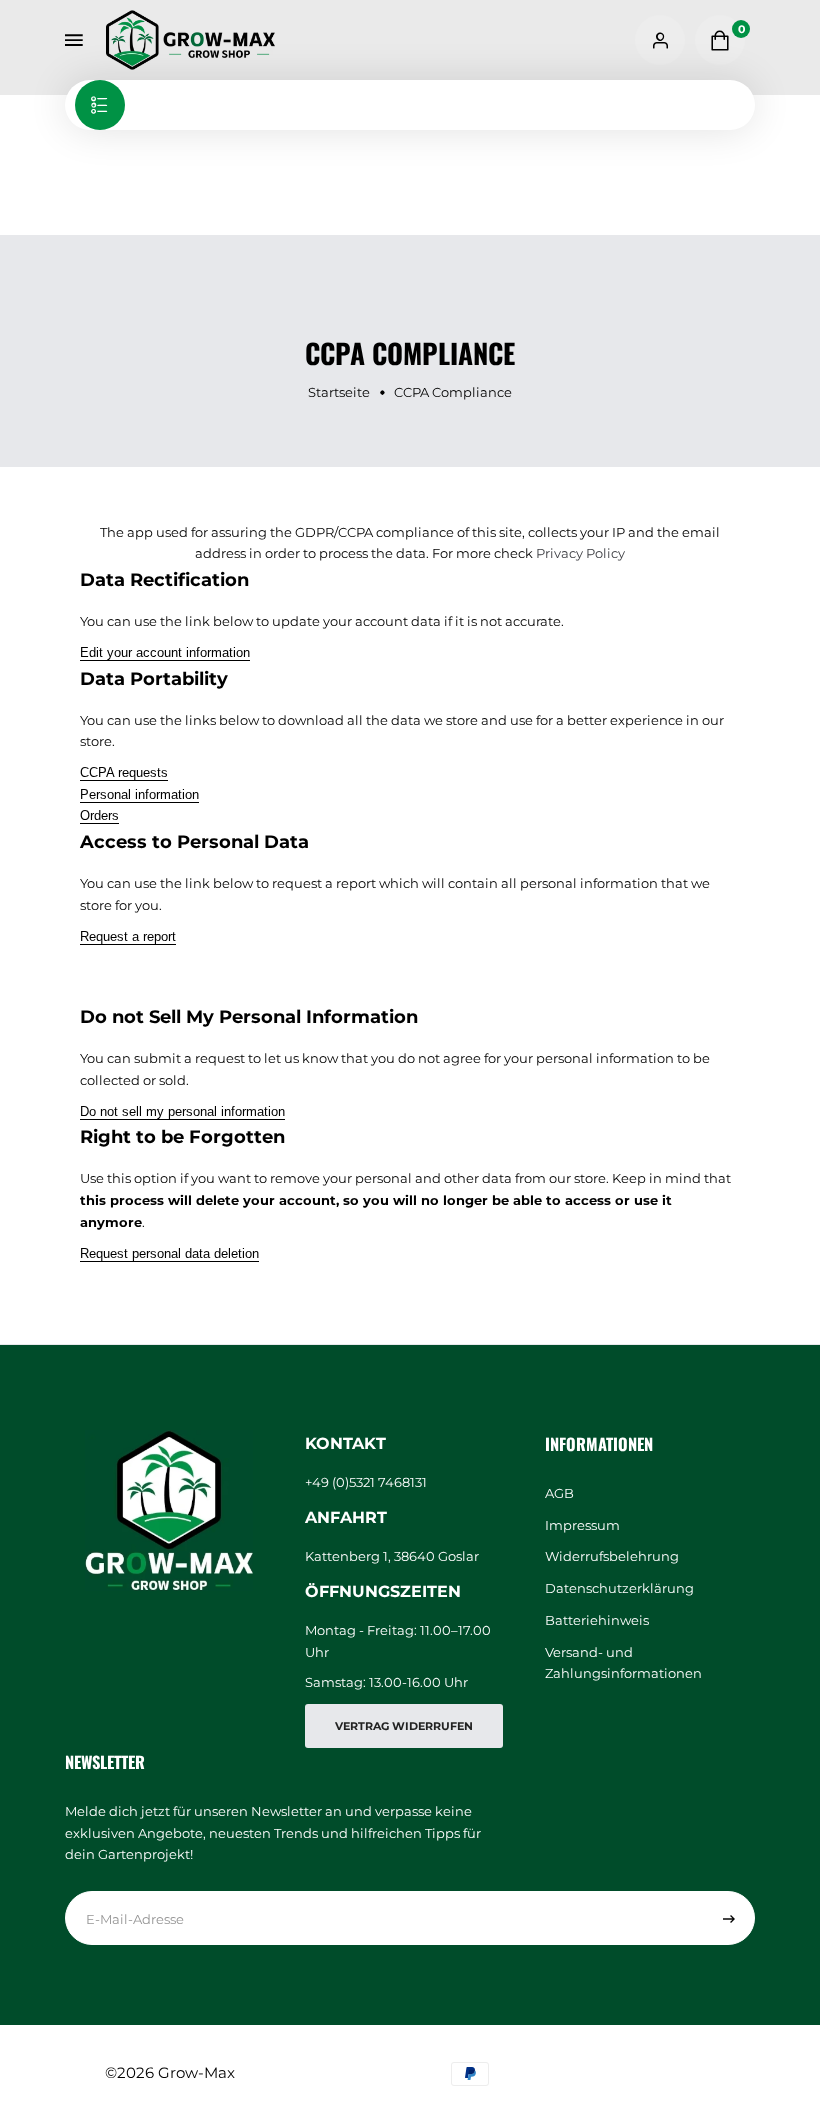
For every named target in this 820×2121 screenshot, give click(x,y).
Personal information (139, 794)
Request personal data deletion (169, 1253)
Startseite (339, 392)
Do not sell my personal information (182, 1111)
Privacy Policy (580, 553)
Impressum (582, 1525)
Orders (99, 815)
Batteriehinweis (597, 1620)
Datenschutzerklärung (619, 1588)
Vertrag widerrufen (404, 1726)
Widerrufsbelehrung (612, 1556)
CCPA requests (124, 772)
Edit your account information (165, 652)
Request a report (128, 936)
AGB (559, 1493)
